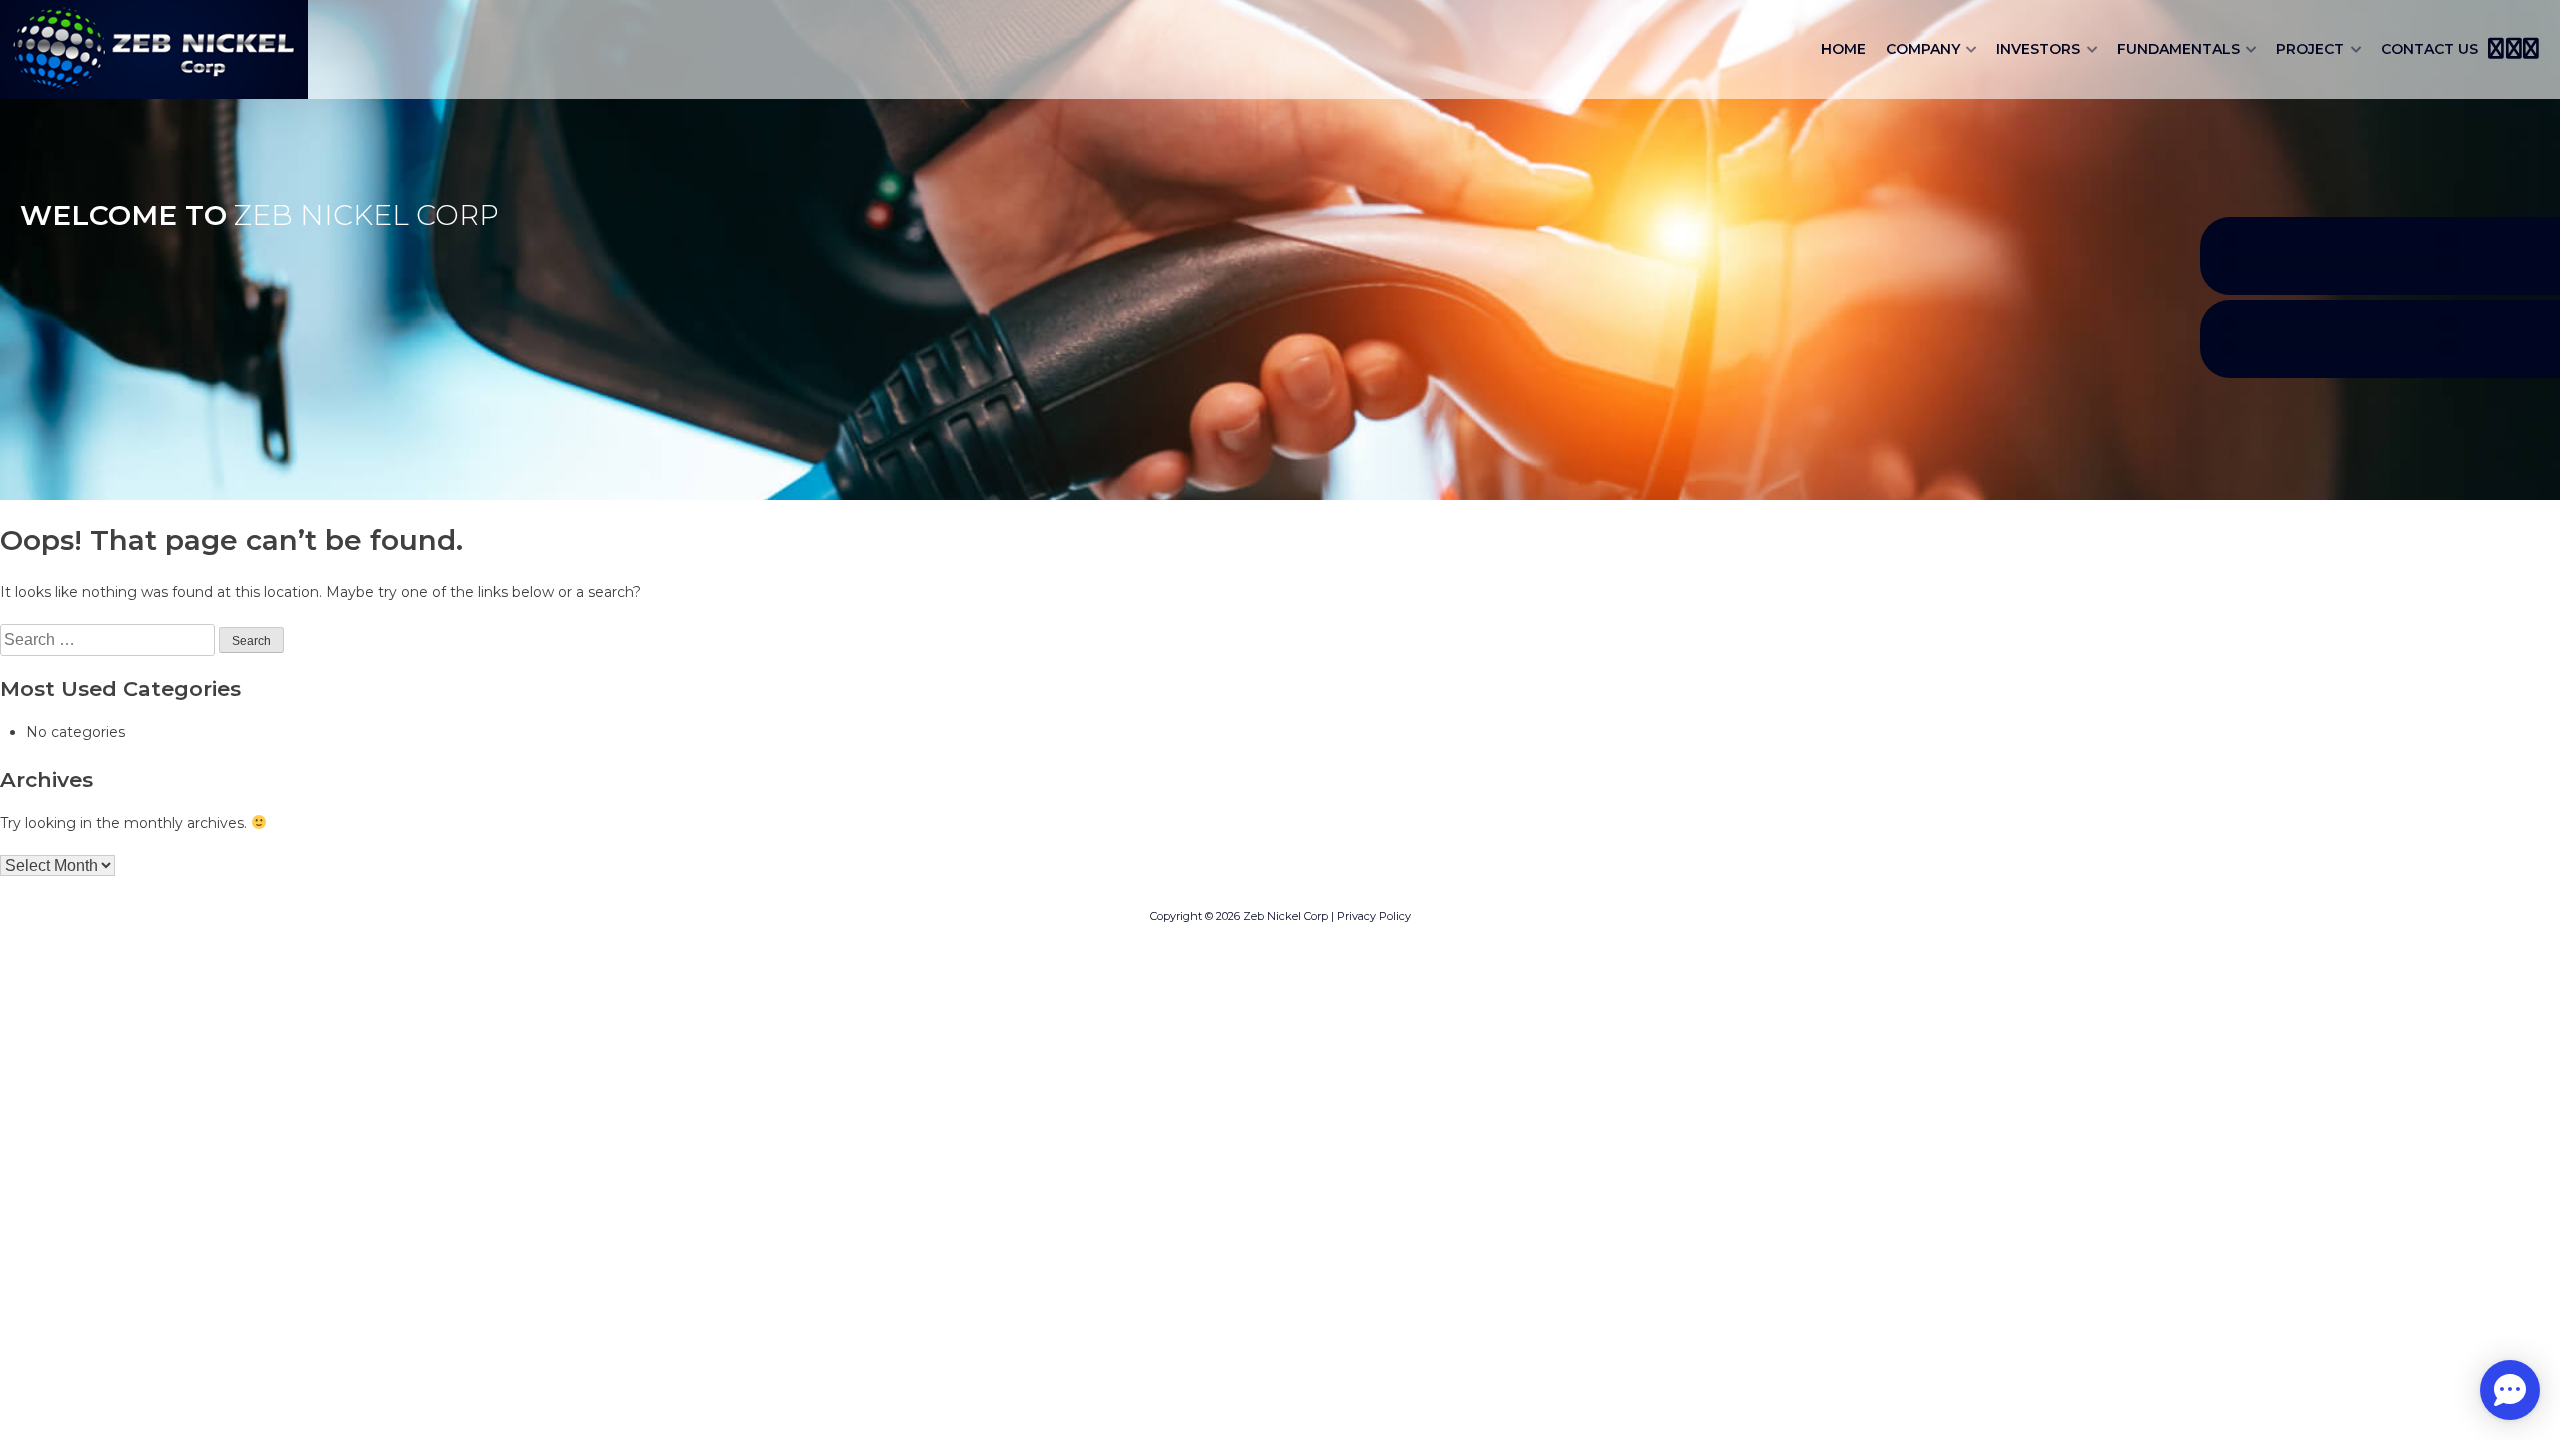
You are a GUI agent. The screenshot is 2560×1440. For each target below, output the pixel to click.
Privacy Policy (1374, 916)
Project (2310, 49)
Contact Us (2429, 49)
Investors (2038, 49)
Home (1843, 49)
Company (1923, 49)
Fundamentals (2178, 49)
